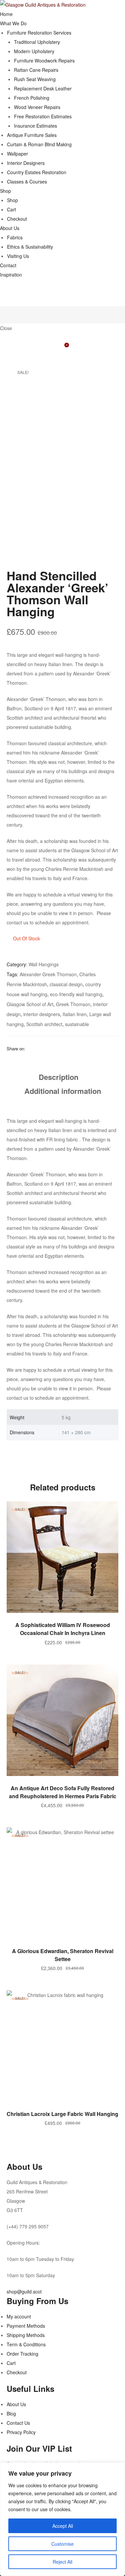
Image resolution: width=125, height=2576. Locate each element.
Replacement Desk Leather (43, 88)
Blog (11, 2413)
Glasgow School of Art (30, 1004)
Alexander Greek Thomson (48, 974)
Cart (11, 209)
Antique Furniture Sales (32, 135)
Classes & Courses (27, 181)
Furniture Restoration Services (39, 33)
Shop (5, 191)
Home (6, 14)
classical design (66, 984)
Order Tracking (22, 2354)
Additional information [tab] (63, 1091)
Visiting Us (18, 256)
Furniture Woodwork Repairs (44, 60)
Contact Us (18, 2423)
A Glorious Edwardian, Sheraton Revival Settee (63, 1955)
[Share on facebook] (30, 1048)
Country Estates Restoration (37, 172)
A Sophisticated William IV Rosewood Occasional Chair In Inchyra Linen (63, 1629)
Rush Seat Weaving (35, 79)
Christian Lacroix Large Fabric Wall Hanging (62, 2114)
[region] (62, 2519)
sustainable (77, 1024)
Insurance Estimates (35, 126)
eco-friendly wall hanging (76, 994)
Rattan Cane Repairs (36, 70)
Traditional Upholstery (37, 42)
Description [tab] (58, 1077)
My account (19, 2316)
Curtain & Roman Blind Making (39, 144)
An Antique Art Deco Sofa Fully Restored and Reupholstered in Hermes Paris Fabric (63, 1792)
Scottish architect (44, 1024)
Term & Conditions (26, 2344)
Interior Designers (26, 163)
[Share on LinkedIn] (39, 1048)
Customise (62, 2544)
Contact (8, 265)
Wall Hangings (44, 964)
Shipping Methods (26, 2335)
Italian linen (75, 1014)
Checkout (17, 219)
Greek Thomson (73, 1004)
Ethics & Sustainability (30, 247)
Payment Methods (26, 2326)
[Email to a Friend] (48, 1048)
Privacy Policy (21, 2432)
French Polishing (32, 98)
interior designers (42, 1014)
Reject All (62, 2562)
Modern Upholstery (34, 51)
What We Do (13, 23)
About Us (10, 228)
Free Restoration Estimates (43, 116)
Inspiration (11, 275)
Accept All (63, 2526)
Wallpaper (17, 154)
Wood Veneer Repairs (37, 107)
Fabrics (15, 237)
